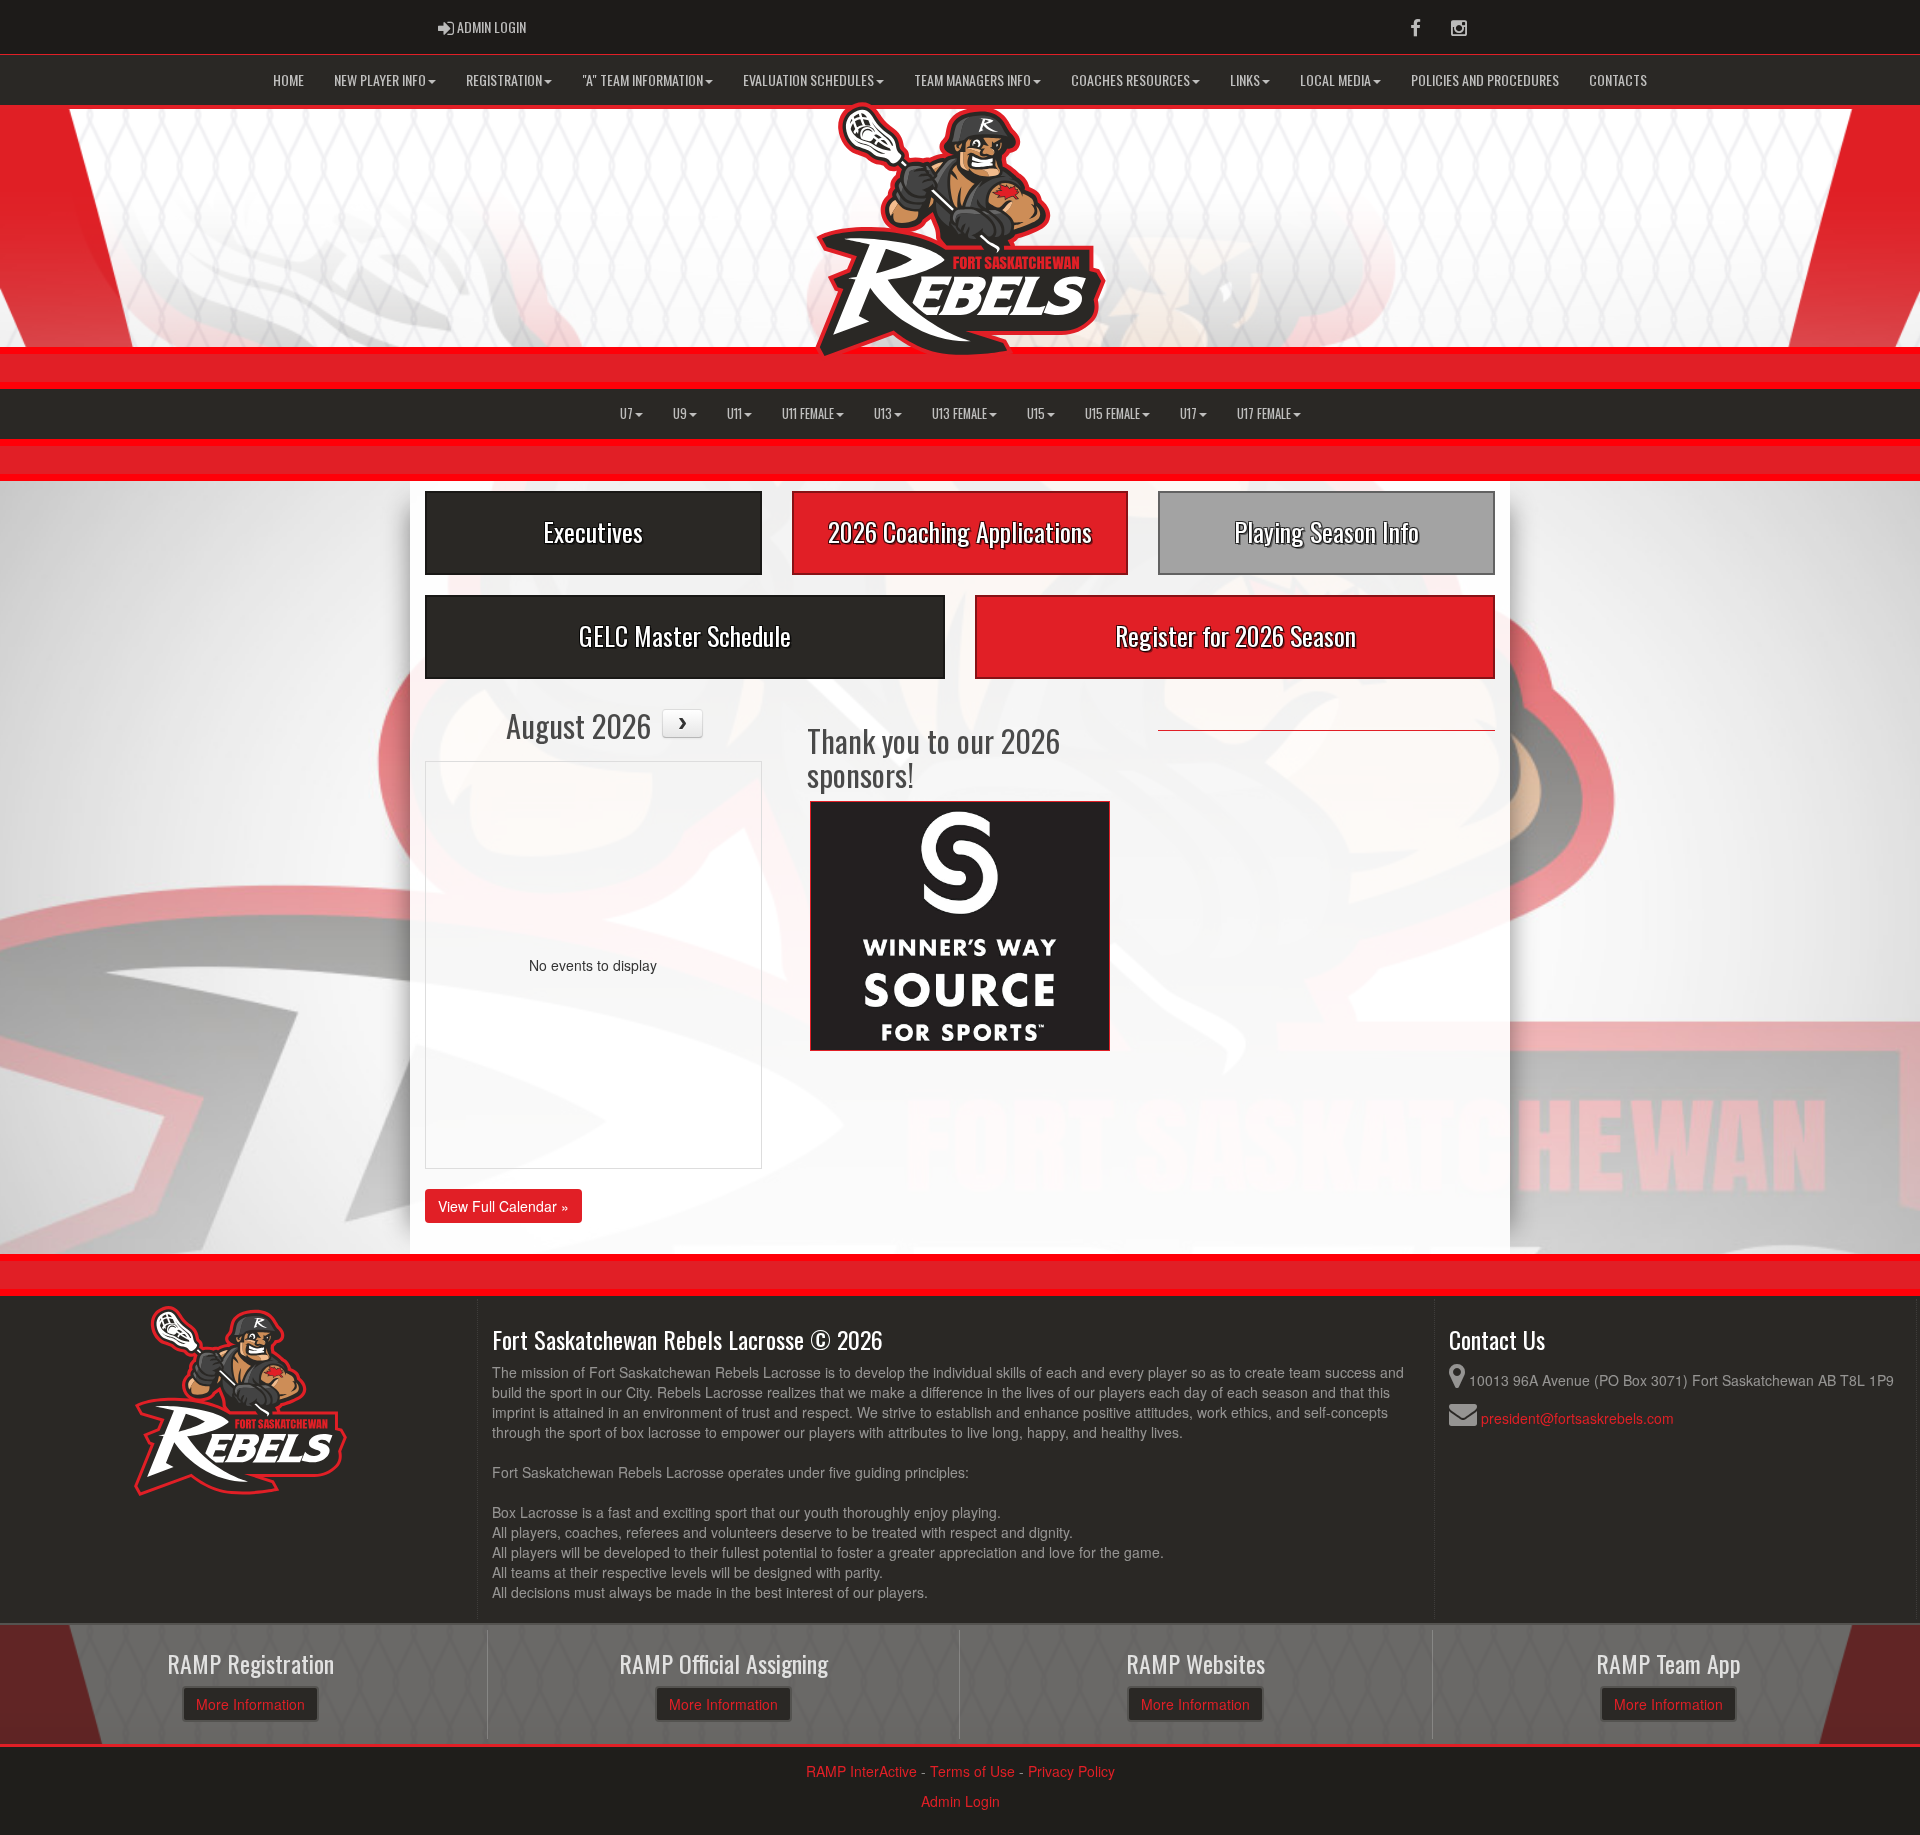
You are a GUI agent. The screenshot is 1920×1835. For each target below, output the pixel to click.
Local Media (1335, 79)
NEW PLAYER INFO (380, 79)
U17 (1188, 413)
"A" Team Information (642, 79)
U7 (626, 413)
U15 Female (1112, 413)
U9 (680, 413)
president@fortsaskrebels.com (1577, 1418)
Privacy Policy (1071, 1771)
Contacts (1618, 79)
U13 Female (959, 413)
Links (1245, 79)
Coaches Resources (1130, 79)
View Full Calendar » (503, 1206)
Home (288, 79)
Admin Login (960, 1801)
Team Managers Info (972, 79)
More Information (250, 1704)
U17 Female (1264, 413)
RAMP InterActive (861, 1771)
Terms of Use (972, 1771)
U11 (734, 413)
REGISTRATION (504, 79)
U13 (883, 413)
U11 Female (808, 413)
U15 (1036, 413)
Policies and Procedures (1485, 79)
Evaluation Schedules (808, 79)
